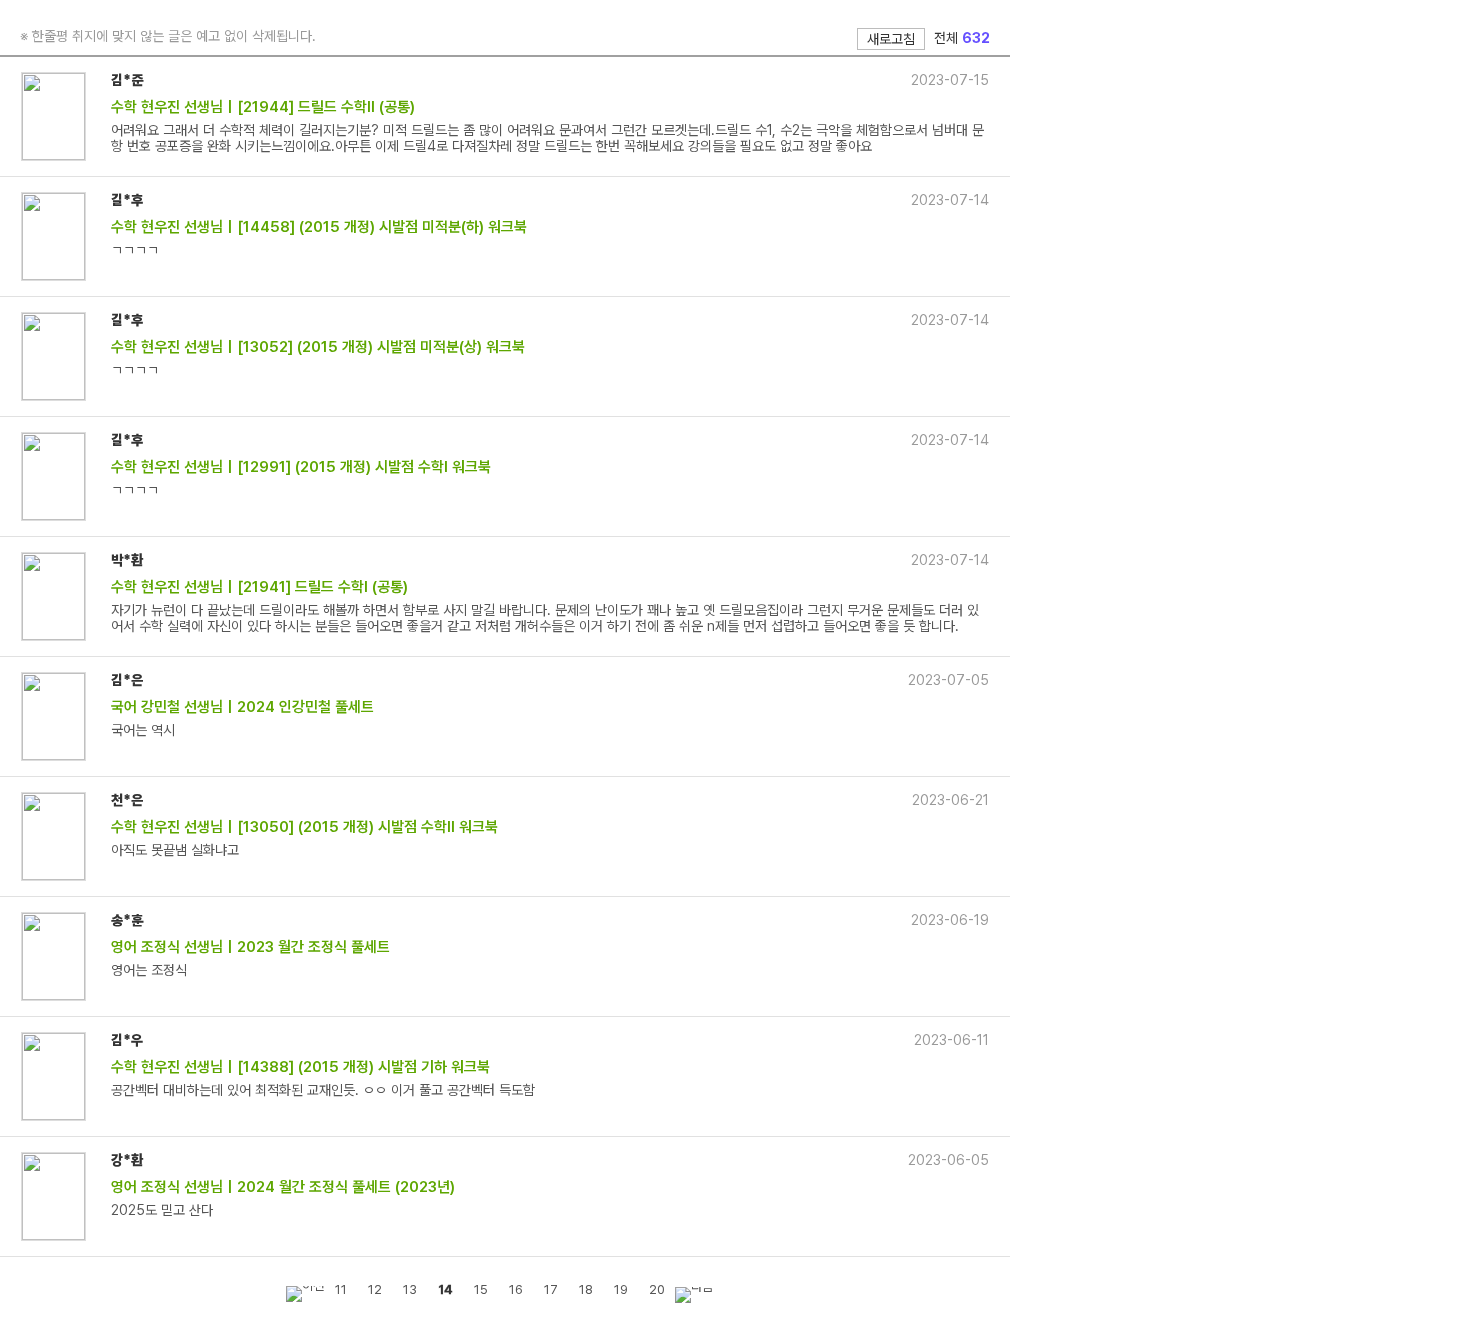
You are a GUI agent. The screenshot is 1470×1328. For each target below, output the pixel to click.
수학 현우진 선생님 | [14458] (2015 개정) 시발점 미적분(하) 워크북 (319, 227)
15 (481, 1289)
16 (516, 1289)
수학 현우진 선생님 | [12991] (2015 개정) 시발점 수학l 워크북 (301, 467)
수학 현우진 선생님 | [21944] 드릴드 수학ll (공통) (263, 107)
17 (551, 1289)
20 (657, 1289)
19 (621, 1289)
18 (586, 1289)
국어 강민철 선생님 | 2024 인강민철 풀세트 (242, 707)
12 (375, 1289)
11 (341, 1289)
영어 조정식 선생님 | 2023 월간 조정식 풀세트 (250, 947)
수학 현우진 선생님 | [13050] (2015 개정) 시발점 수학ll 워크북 (304, 827)
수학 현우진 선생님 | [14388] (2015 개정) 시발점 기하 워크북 (300, 1067)
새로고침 (891, 39)
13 (410, 1289)
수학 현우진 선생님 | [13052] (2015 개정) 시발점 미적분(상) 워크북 (318, 347)
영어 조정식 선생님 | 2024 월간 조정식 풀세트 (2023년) (283, 1187)
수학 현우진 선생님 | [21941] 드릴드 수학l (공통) (259, 587)
